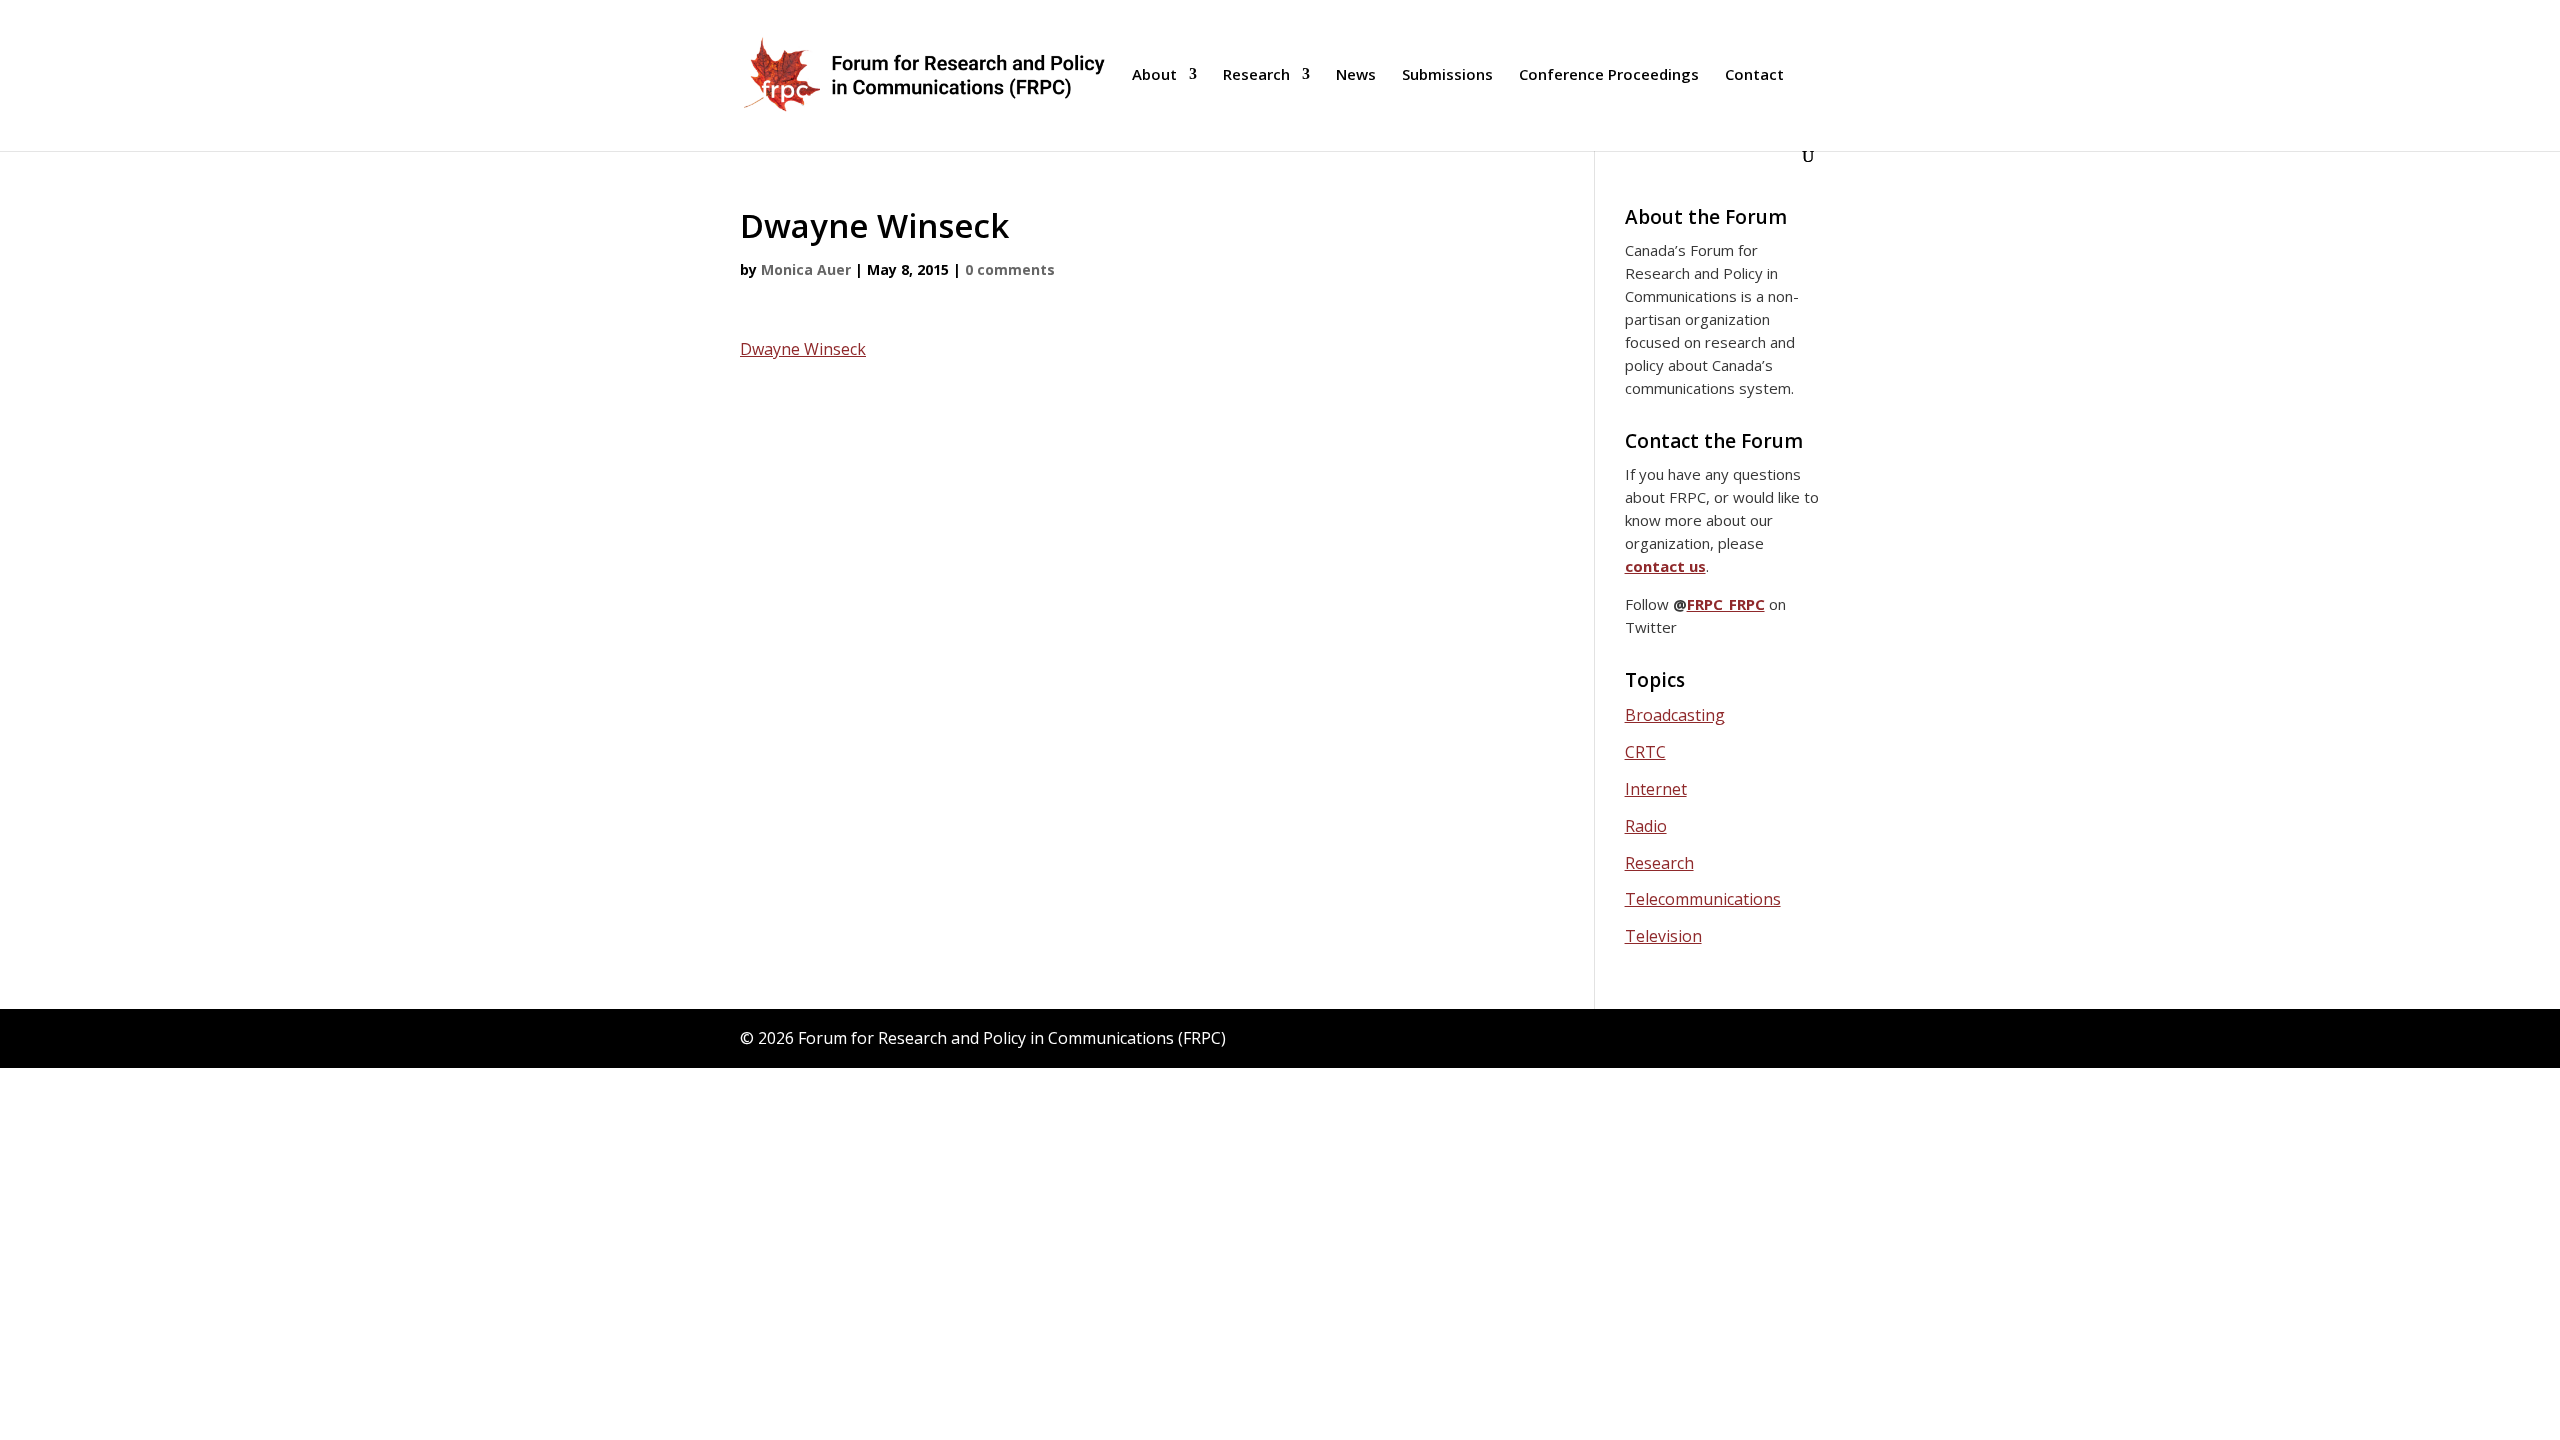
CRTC (1645, 752)
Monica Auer (806, 269)
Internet (1656, 789)
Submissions (1447, 75)
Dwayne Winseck (803, 349)
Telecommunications (1703, 899)
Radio (1646, 826)
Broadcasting (1675, 715)
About (1154, 75)
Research (1256, 75)
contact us (1665, 566)
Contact (1754, 75)
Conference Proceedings (1609, 75)
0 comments (1010, 269)
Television (1663, 936)
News (1356, 75)
